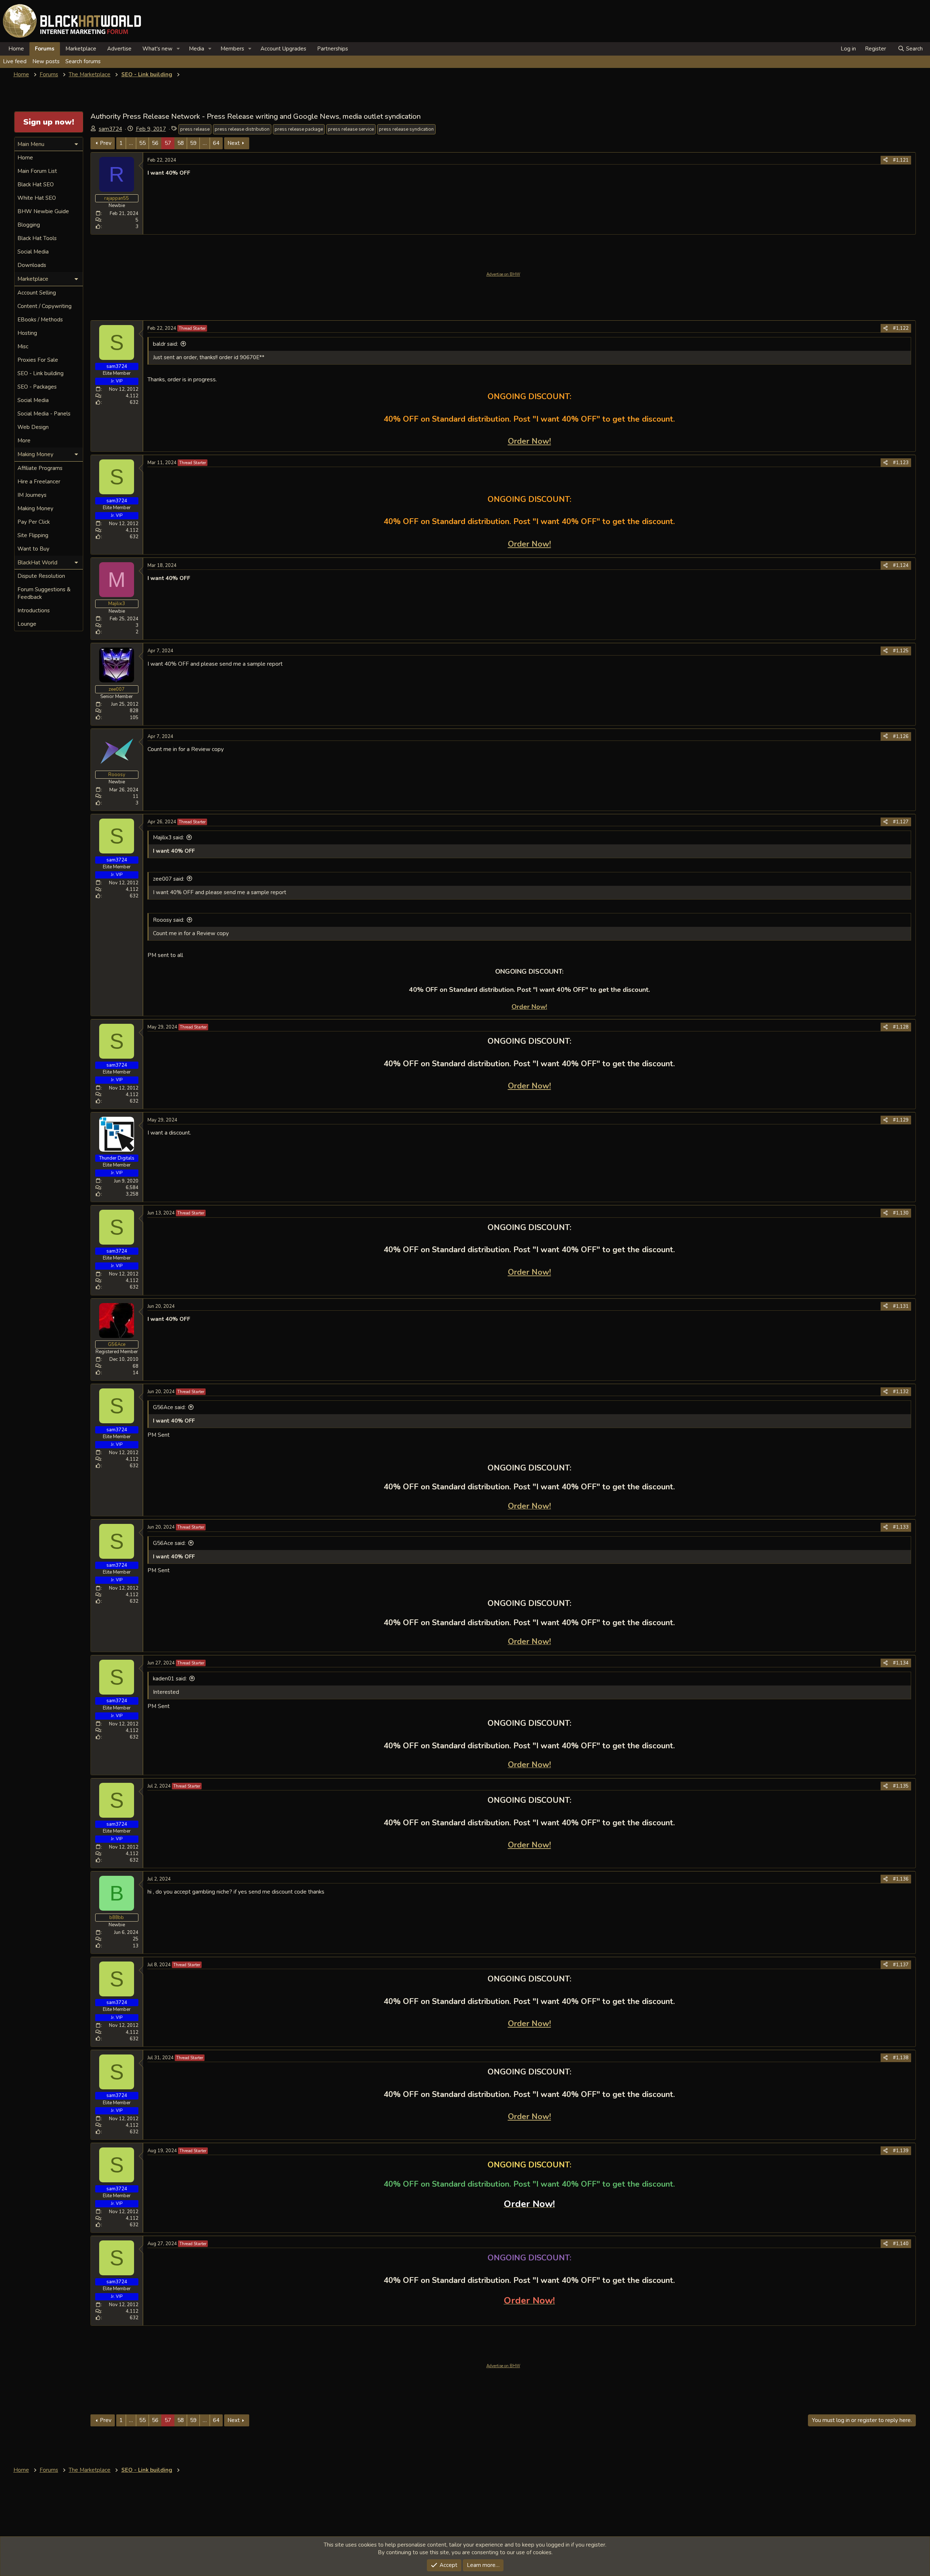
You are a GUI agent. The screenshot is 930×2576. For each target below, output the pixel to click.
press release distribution (242, 129)
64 (216, 143)
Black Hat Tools (37, 238)
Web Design (33, 427)
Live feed (15, 61)
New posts (46, 61)
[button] (178, 49)
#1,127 (901, 822)
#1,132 (901, 1392)
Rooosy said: (169, 920)
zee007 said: (169, 879)
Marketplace (81, 49)
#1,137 (901, 1965)
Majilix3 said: (168, 837)
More (24, 441)
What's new (157, 49)
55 (142, 143)
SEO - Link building (41, 373)
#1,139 (901, 2151)
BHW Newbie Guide (43, 211)
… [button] (131, 143)
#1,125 (901, 651)
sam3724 (110, 129)
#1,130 (901, 1213)
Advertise (119, 49)
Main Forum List (37, 171)
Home (16, 49)
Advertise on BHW (503, 274)
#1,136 (901, 1879)
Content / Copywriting (45, 306)
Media (197, 49)
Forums (45, 49)
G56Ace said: (169, 1407)
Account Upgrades (283, 49)
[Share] (885, 160)
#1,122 (901, 328)
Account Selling (37, 293)
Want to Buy (33, 549)
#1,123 (901, 463)
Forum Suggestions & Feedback (44, 593)
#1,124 (901, 565)
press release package (299, 129)
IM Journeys (32, 495)
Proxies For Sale (38, 360)
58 (181, 143)
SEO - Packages (37, 387)
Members (232, 49)
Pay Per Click (34, 522)
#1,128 (901, 1027)
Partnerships (333, 49)
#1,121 (901, 160)
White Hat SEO (37, 198)
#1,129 (901, 1120)
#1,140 (901, 2244)
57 (168, 143)
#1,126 (901, 737)
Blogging (29, 225)
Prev (106, 143)
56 (155, 143)
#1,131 (901, 1306)
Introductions (34, 610)
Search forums (83, 61)
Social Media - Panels (44, 414)
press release (195, 129)
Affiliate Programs (40, 468)
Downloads (32, 265)
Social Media (33, 252)
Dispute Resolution (41, 576)
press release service (351, 129)
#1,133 (901, 1527)
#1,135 (901, 1786)
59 (193, 143)
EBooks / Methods (40, 320)
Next (234, 143)
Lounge (27, 624)
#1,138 (901, 2058)
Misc (23, 346)
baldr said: (165, 344)
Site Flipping (33, 535)
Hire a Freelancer (39, 482)
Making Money (35, 508)
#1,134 (901, 1663)
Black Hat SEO (36, 184)
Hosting (27, 333)
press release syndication (406, 129)
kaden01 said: (170, 1679)
